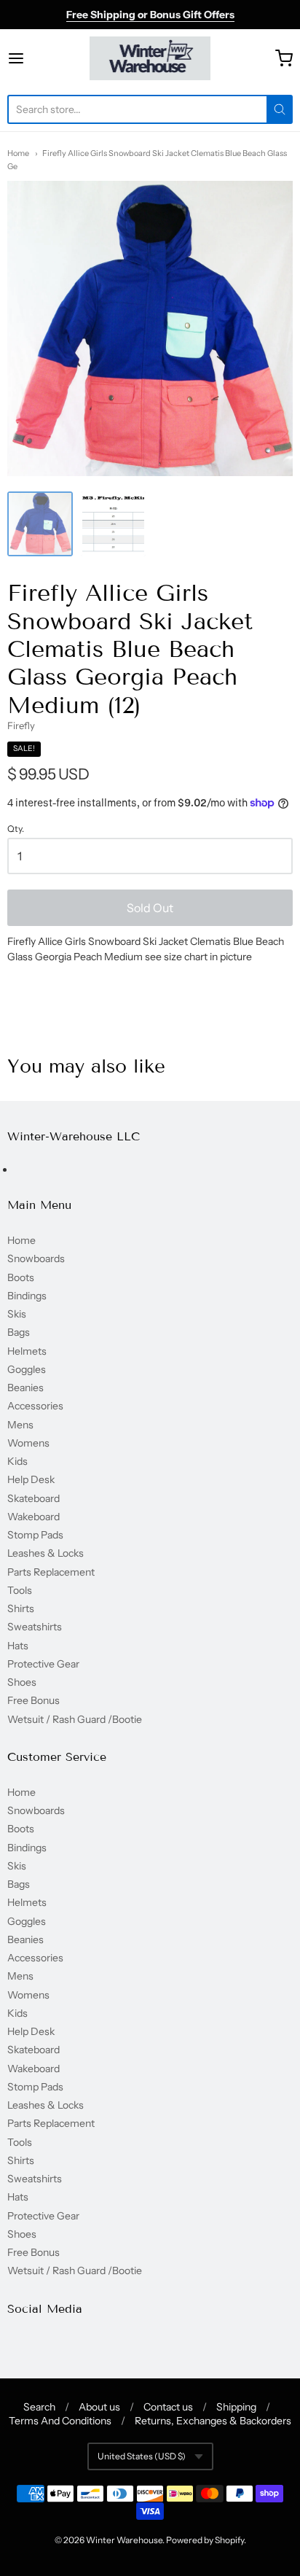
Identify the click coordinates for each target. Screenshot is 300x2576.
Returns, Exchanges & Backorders (213, 2421)
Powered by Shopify (205, 2540)
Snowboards (36, 1258)
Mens (20, 1425)
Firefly (21, 725)
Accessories (35, 1406)
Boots (21, 1277)
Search (39, 2407)
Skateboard (33, 1498)
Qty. (16, 829)
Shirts (21, 1608)
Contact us (168, 2407)
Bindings (27, 1296)
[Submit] (280, 109)
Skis (17, 1314)
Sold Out (150, 908)
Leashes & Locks (46, 1553)
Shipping (236, 2407)
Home (18, 153)
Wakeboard (33, 1517)
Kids (17, 1461)
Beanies (25, 1388)
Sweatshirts (35, 1627)
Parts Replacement (51, 1572)
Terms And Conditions (60, 2421)
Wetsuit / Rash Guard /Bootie (75, 1719)
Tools (20, 1590)
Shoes (22, 1682)
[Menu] (36, 58)
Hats (18, 1646)
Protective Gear (43, 1664)
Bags (19, 1332)
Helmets (27, 1351)
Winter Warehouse (124, 2540)
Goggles (27, 1369)
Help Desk (31, 1479)
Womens (28, 1443)
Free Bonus (33, 1700)
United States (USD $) (142, 2456)
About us (99, 2407)
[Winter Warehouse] (150, 58)
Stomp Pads (35, 1535)
